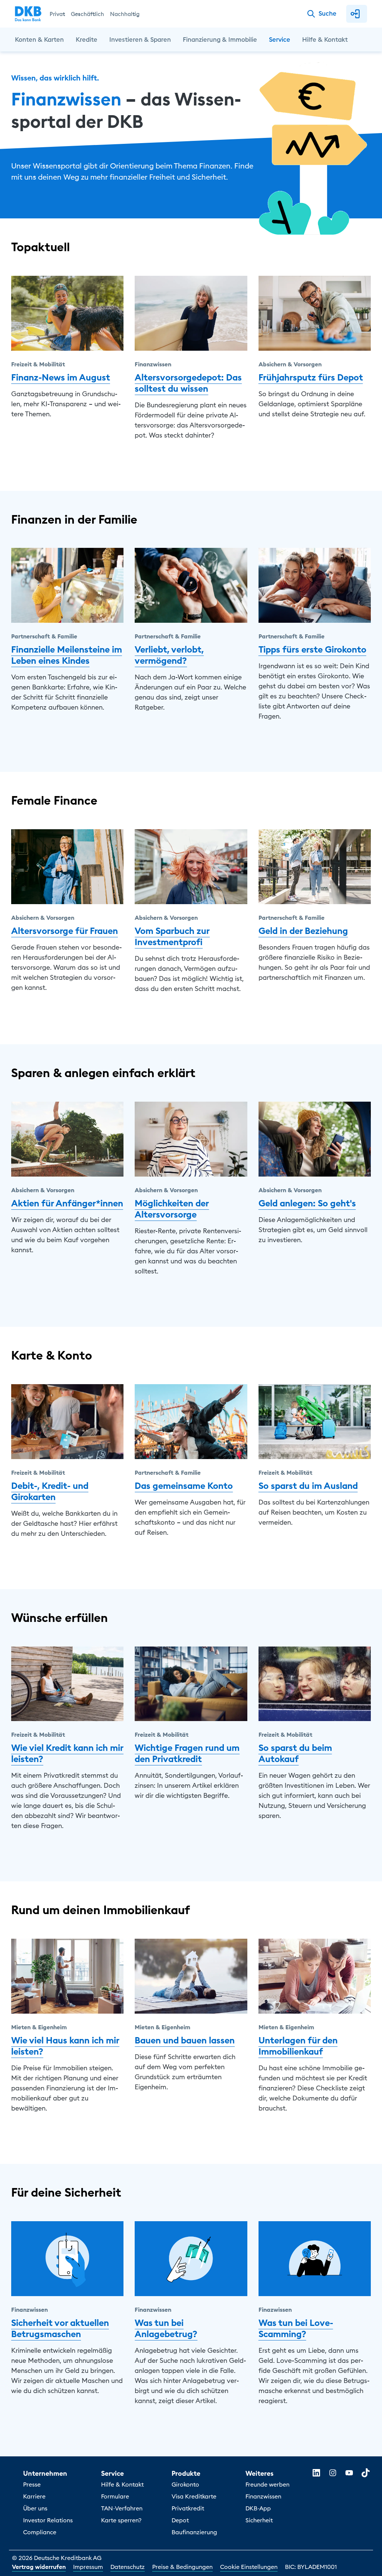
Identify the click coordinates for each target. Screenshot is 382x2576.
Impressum (88, 2567)
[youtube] (349, 2473)
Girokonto (185, 2484)
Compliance (40, 2532)
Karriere (34, 2496)
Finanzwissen (263, 2496)
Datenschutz (128, 2567)
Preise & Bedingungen (182, 2567)
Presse (32, 2484)
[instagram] (333, 2473)
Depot (180, 2520)
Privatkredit (188, 2508)
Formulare (115, 2496)
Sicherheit (259, 2520)
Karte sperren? (121, 2520)
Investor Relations (48, 2520)
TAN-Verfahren (122, 2508)
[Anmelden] (357, 14)
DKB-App (258, 2508)
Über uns (35, 2508)
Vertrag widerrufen (39, 2567)
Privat (57, 14)
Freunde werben (267, 2484)
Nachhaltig (125, 14)
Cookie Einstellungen (249, 2567)
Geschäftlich (87, 14)
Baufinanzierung (194, 2532)
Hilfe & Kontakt (122, 2484)
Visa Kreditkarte (194, 2496)
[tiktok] (366, 2473)
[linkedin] (316, 2473)
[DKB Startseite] (28, 14)
